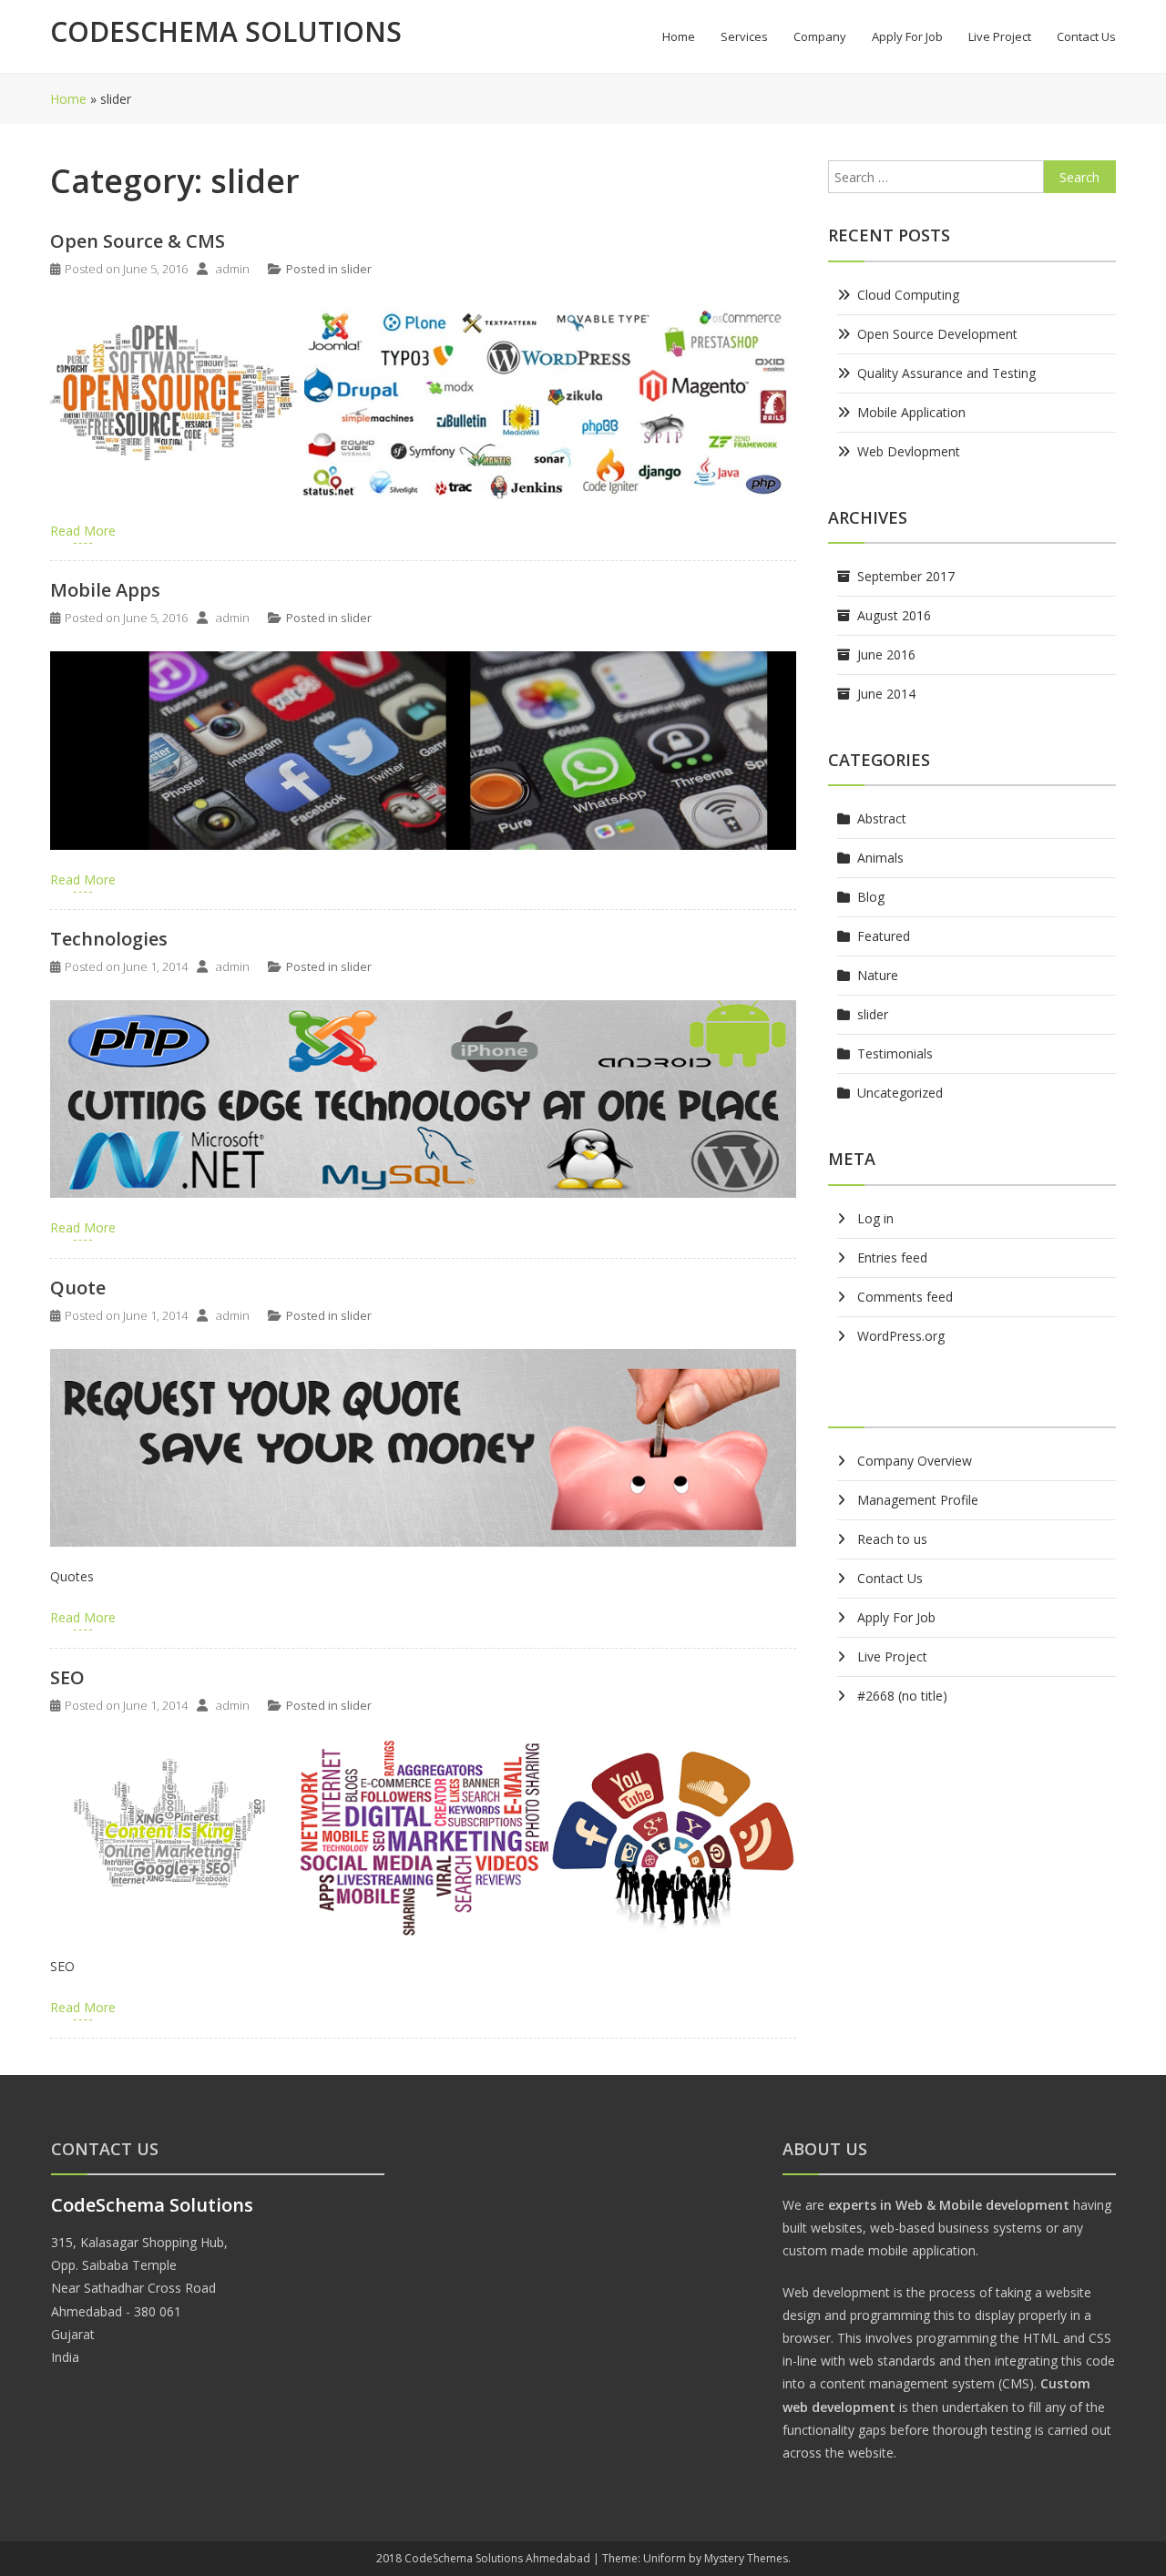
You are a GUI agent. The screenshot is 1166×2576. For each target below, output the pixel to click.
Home (679, 36)
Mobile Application (911, 412)
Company (820, 36)
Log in (875, 1218)
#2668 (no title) (902, 1696)
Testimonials (895, 1053)
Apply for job (907, 36)
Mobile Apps (105, 590)
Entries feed (892, 1257)
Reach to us (892, 1539)
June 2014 (886, 694)
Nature (878, 975)
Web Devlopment (909, 451)
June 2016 (886, 654)
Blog (871, 897)
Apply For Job (896, 1617)
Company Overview (915, 1461)
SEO (67, 1677)
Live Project (1000, 36)
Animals (880, 858)
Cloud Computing (908, 295)
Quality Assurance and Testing (946, 373)
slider (356, 269)
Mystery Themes (746, 2558)
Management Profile (918, 1500)
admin (233, 269)
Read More (83, 531)
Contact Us (1086, 36)
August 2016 (894, 615)
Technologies (109, 939)
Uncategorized (900, 1093)
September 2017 (906, 576)
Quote (78, 1288)
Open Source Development (937, 334)
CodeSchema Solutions (226, 31)
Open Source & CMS (138, 241)
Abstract (882, 818)
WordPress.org (901, 1336)
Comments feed (905, 1297)
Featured (884, 936)
